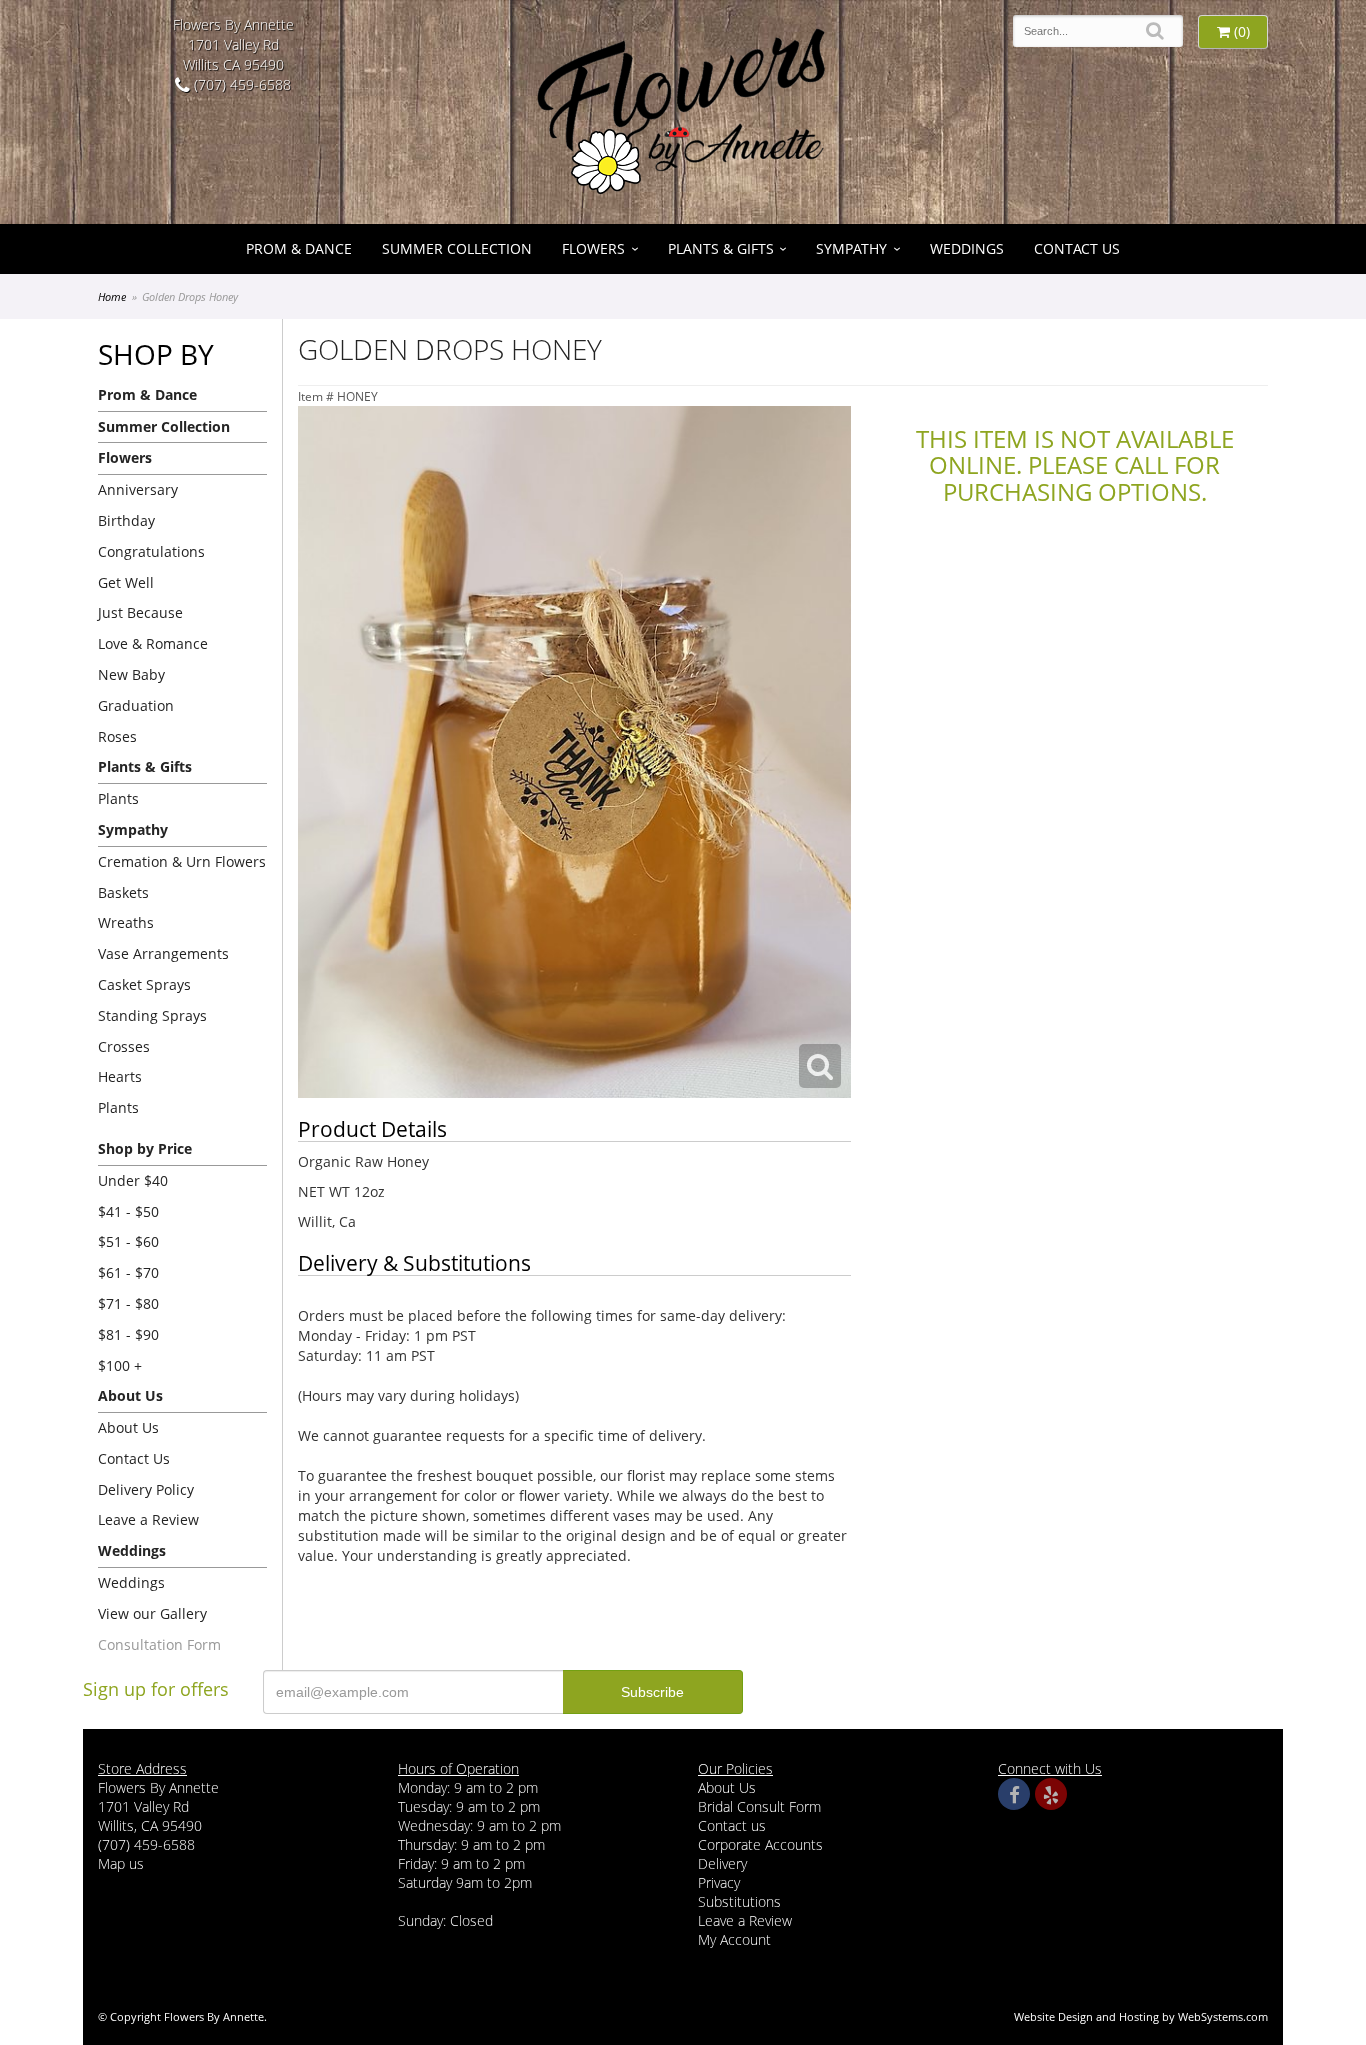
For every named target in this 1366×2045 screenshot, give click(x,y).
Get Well (126, 582)
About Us (128, 1427)
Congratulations (151, 551)
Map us (121, 1863)
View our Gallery (152, 1613)
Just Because (140, 612)
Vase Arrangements (163, 953)
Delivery (722, 1863)
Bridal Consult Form (759, 1806)
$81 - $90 (128, 1334)
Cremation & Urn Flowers (182, 861)
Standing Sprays (152, 1015)
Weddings (967, 248)
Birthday (126, 520)
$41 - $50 (128, 1211)
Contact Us (1077, 248)
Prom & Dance (299, 248)
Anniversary (138, 489)
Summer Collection (457, 248)
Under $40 (133, 1180)
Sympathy (851, 248)
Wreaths (126, 922)
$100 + (120, 1365)
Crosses (124, 1046)
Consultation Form (159, 1644)
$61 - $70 (128, 1272)
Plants (118, 798)
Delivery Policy (146, 1489)
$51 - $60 (128, 1241)
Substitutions (739, 1901)
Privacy (719, 1882)
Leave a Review (148, 1519)
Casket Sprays (144, 984)
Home (112, 296)
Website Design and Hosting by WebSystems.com (1141, 2016)
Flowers (593, 248)
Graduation (136, 705)
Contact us (732, 1825)
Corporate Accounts (760, 1844)
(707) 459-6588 (240, 84)
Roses (117, 736)
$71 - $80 (128, 1303)
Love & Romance (153, 643)
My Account (734, 1939)
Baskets (123, 892)
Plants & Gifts (721, 248)
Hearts (120, 1076)
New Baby (131, 674)
